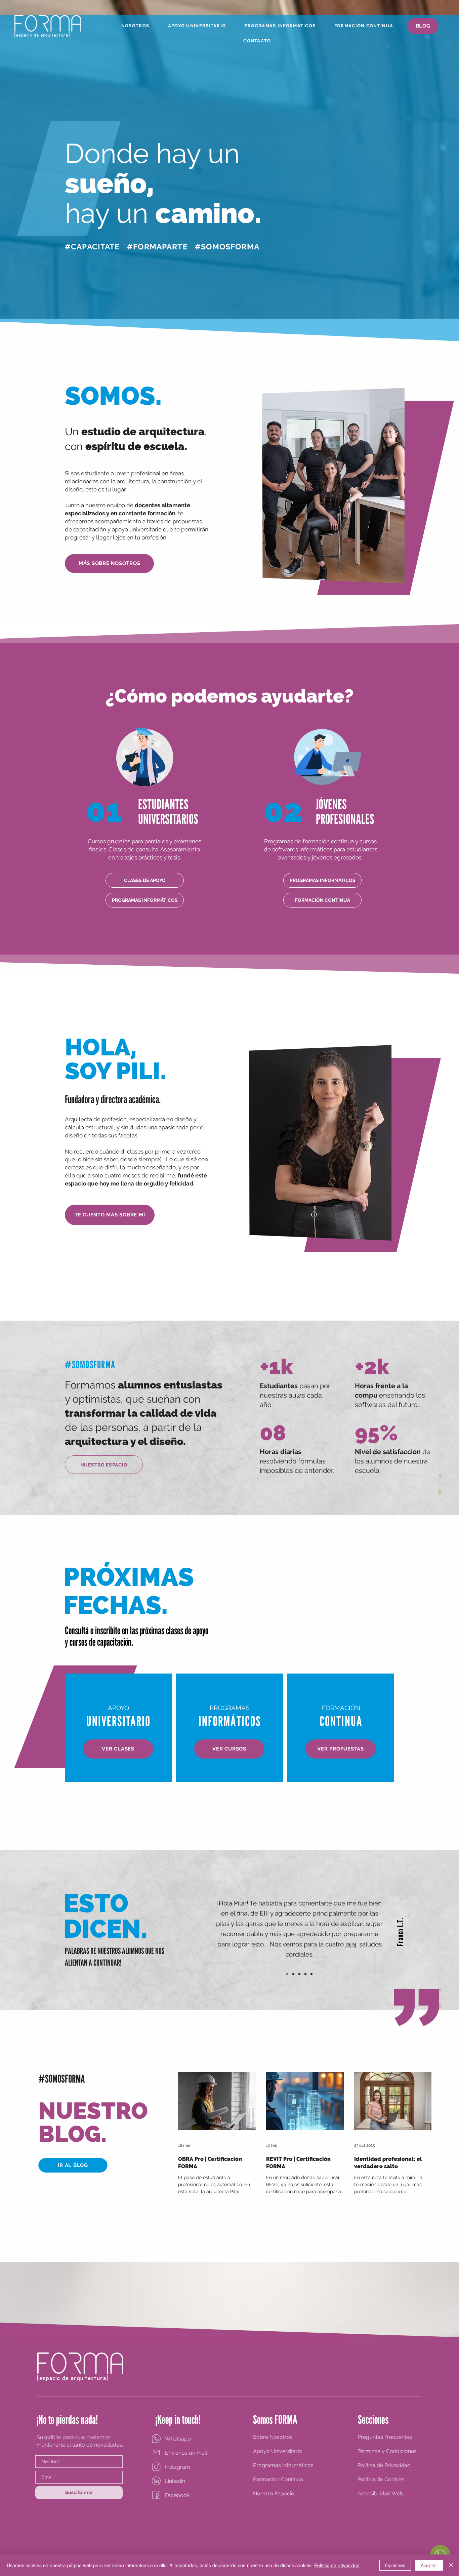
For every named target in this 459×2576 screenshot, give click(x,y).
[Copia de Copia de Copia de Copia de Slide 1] (311, 1974)
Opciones (395, 2565)
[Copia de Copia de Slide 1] (299, 1974)
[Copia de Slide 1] (287, 1974)
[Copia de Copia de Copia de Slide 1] (305, 1974)
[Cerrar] (451, 2565)
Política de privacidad (337, 2565)
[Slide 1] (293, 1974)
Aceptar (429, 2565)
